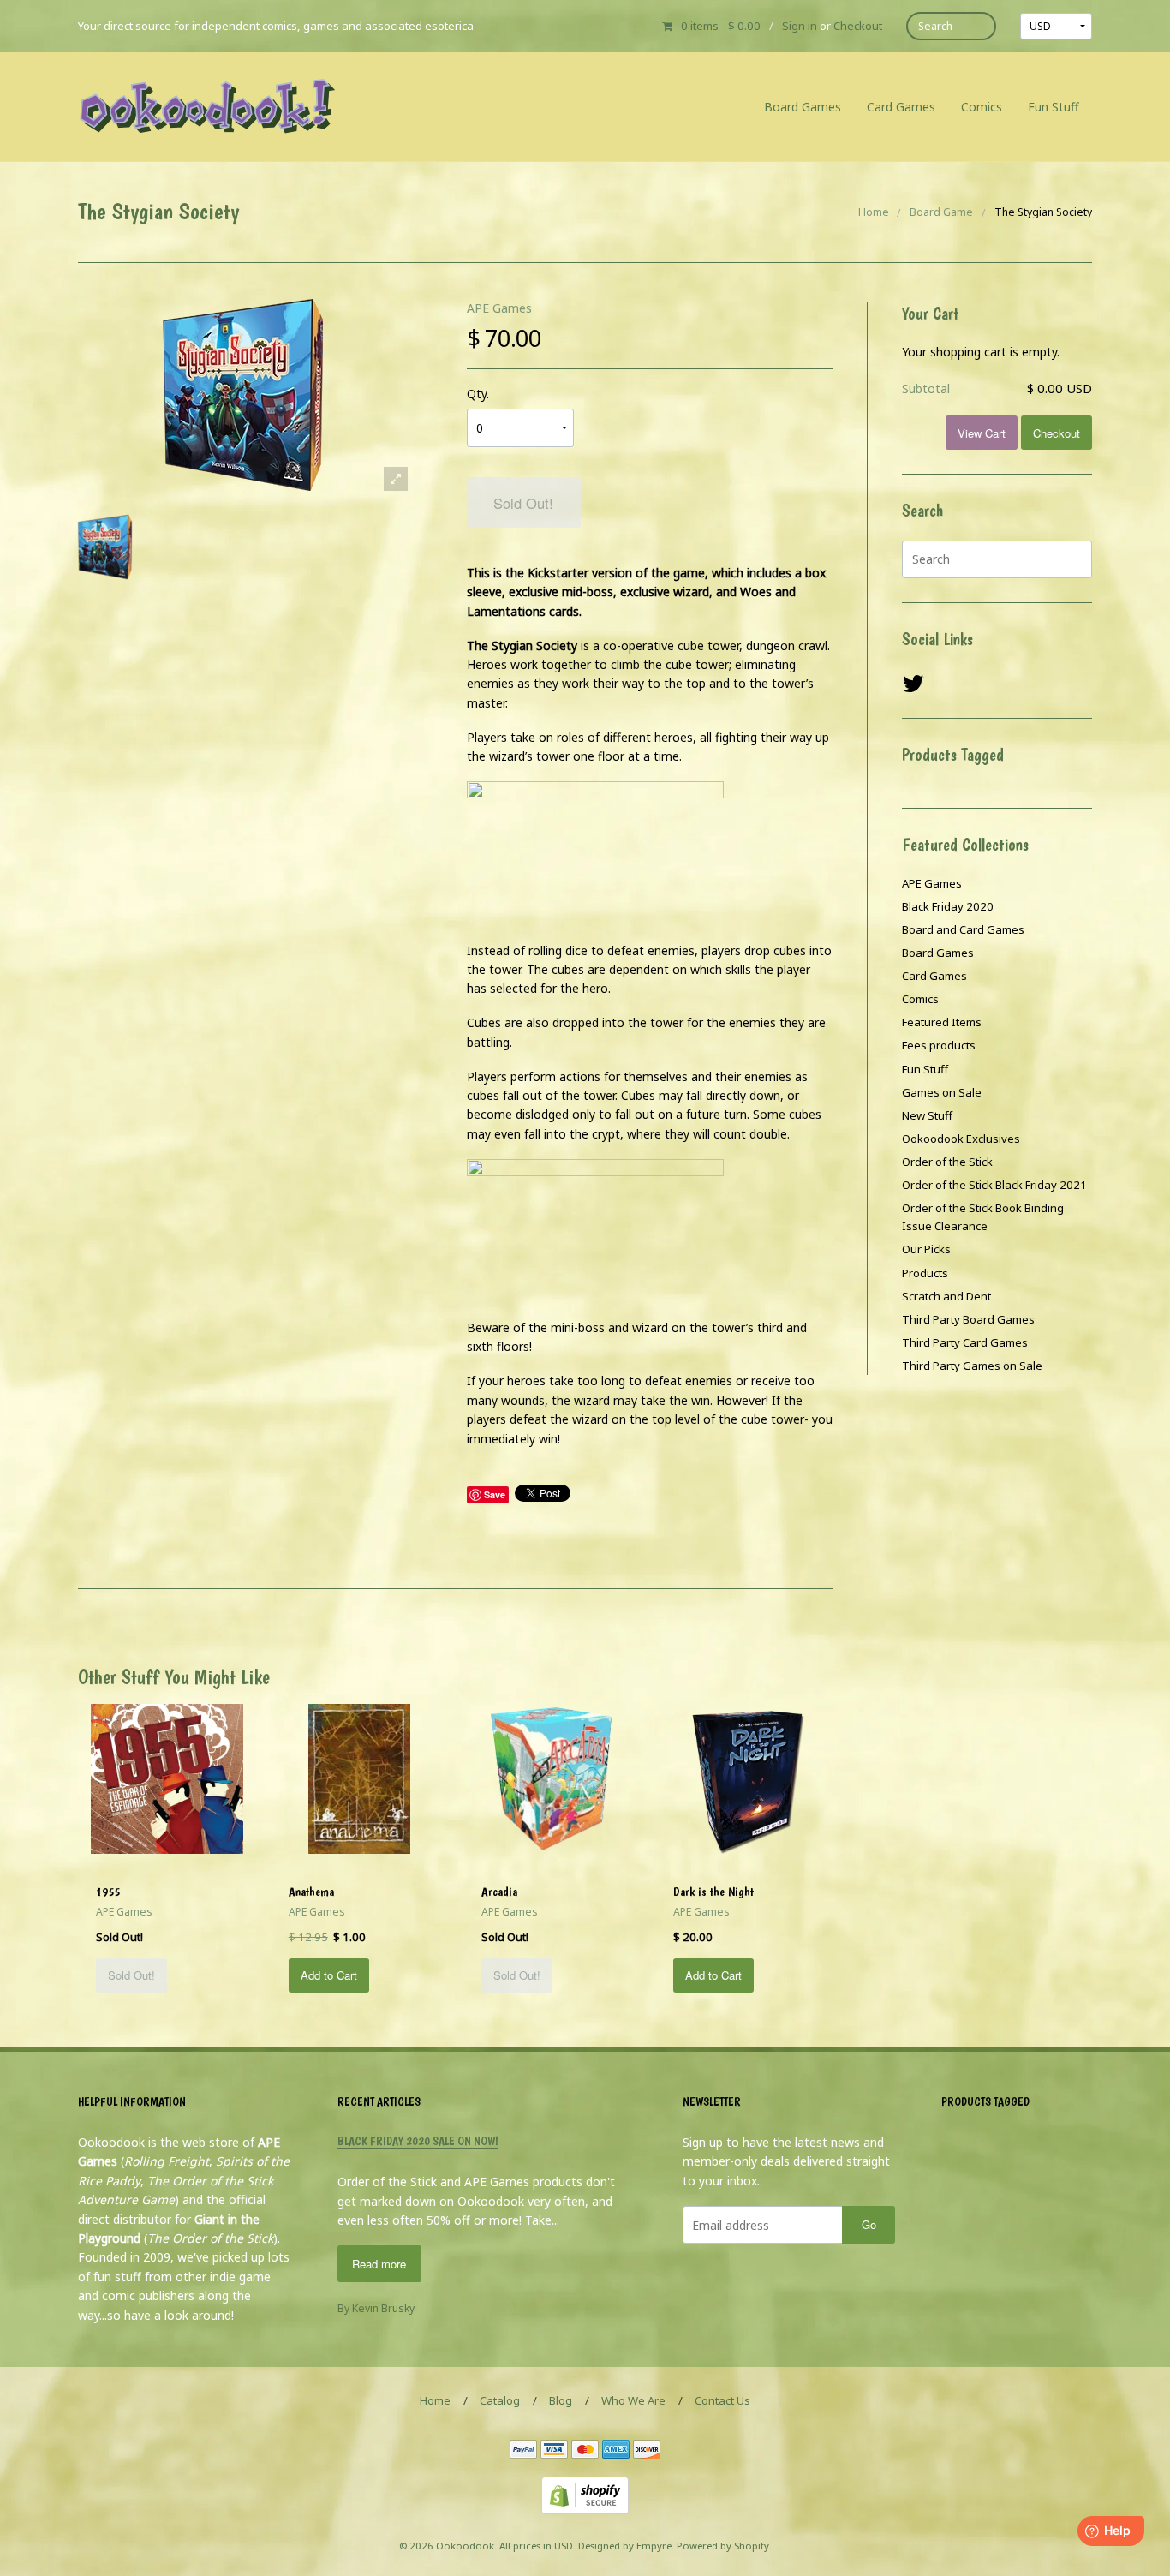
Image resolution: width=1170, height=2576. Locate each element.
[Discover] (647, 2450)
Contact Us (722, 2400)
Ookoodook (465, 2546)
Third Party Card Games (965, 1342)
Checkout (858, 26)
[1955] (167, 1777)
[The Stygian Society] (105, 547)
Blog (561, 2400)
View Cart (982, 433)
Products (925, 1273)
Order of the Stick (947, 1162)
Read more (379, 2264)
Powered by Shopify (723, 2546)
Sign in (800, 26)
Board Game (941, 212)
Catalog (500, 2400)
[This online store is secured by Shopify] (585, 2494)
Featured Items (942, 1022)
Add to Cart (329, 1975)
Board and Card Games (963, 929)
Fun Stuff (1054, 107)
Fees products (939, 1045)
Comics (982, 107)
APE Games (499, 308)
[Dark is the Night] (744, 1777)
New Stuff (927, 1115)
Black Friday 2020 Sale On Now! (418, 2141)
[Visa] (554, 2450)
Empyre (654, 2546)
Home (874, 212)
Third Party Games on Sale (972, 1366)
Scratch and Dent (946, 1296)
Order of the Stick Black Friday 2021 (994, 1185)
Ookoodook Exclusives (961, 1139)
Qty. (478, 394)
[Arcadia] (551, 1777)
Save (495, 1494)
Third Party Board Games (968, 1319)
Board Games (803, 107)
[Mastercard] (585, 2450)
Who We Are (633, 2400)
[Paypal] (523, 2450)
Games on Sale (942, 1092)
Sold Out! (523, 503)
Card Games (901, 107)
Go (869, 2224)
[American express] (616, 2450)
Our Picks (926, 1249)
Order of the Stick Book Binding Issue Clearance (983, 1217)
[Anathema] (360, 1777)
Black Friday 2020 (948, 906)
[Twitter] (913, 684)
